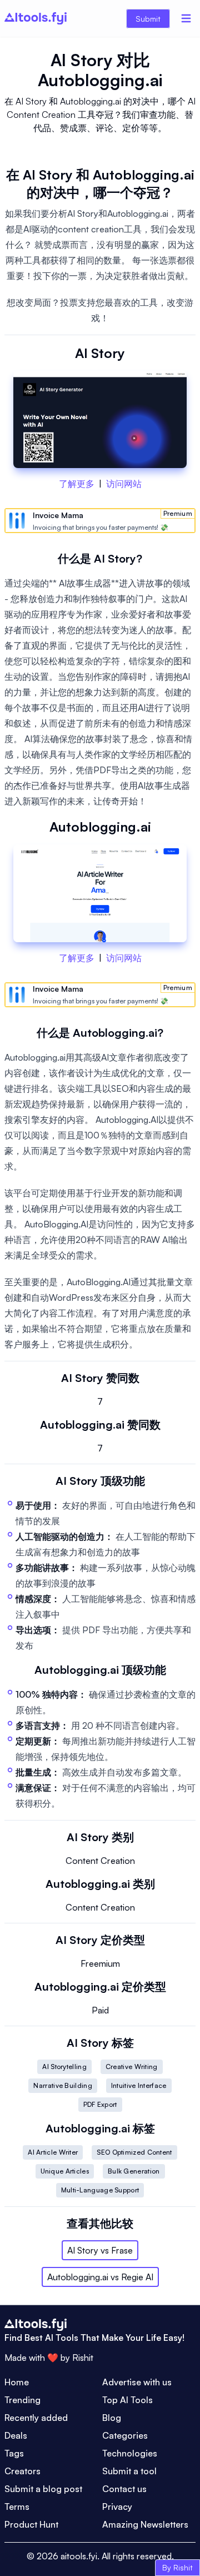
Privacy (117, 2507)
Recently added (36, 2418)
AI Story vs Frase (100, 2250)
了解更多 (77, 484)
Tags (14, 2453)
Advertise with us (137, 2382)
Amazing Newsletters (145, 2524)
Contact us (124, 2489)
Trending (22, 2400)
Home (17, 2382)
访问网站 (124, 484)
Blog (112, 2418)
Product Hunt (31, 2524)
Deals (16, 2435)
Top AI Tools (127, 2400)
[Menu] (186, 18)
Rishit (83, 2358)
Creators (22, 2471)
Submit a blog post (43, 2489)
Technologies (130, 2453)
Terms (17, 2507)
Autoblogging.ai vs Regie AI (100, 2277)
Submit (148, 19)
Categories (125, 2435)
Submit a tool (129, 2471)
